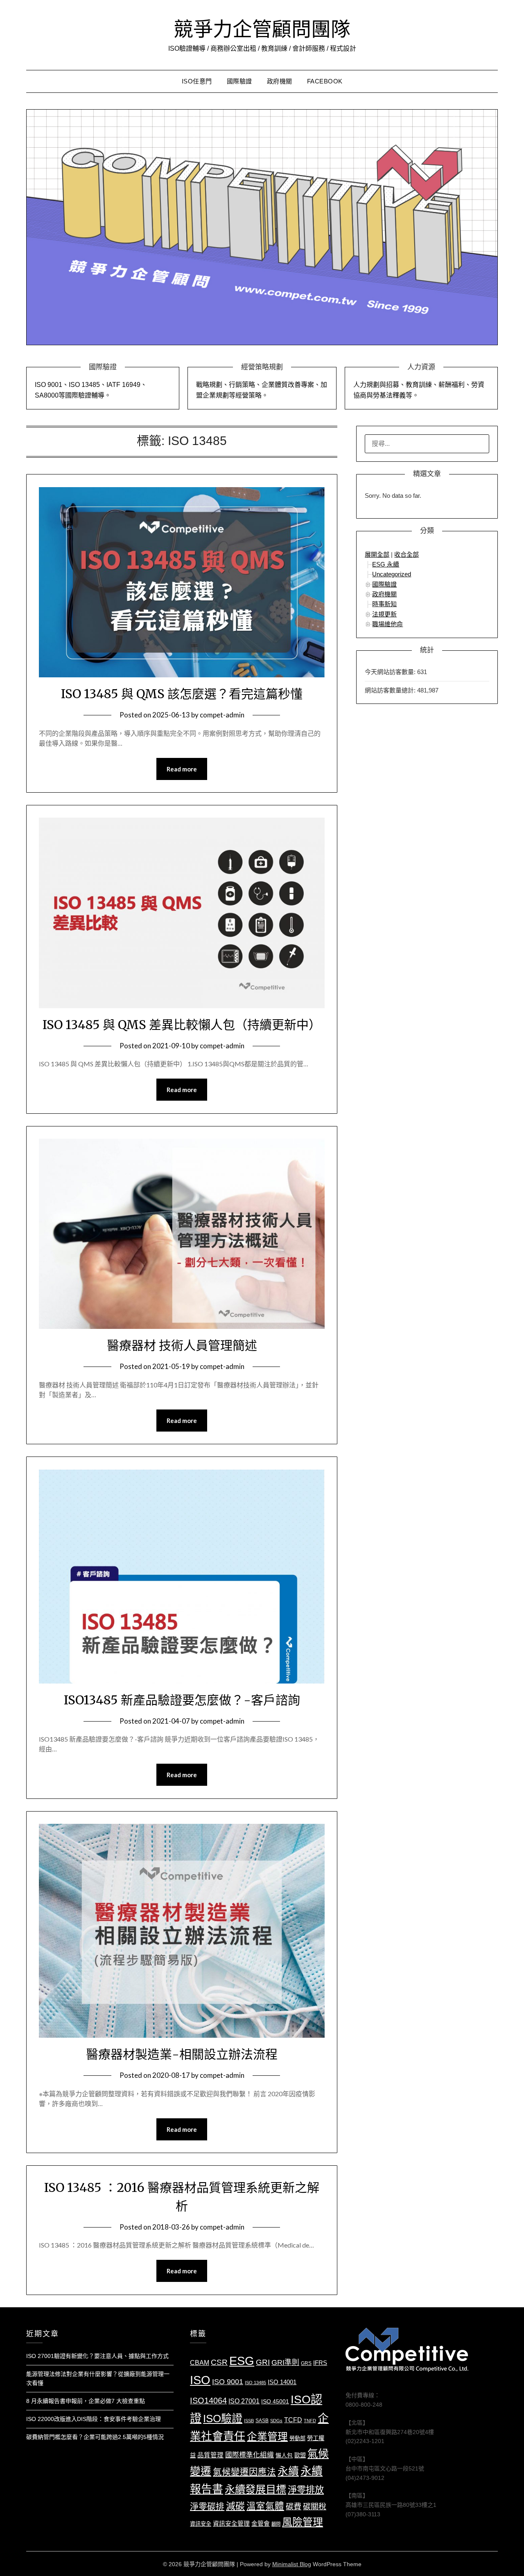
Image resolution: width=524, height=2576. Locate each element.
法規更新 (384, 614)
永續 (288, 2471)
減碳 (235, 2506)
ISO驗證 (223, 2419)
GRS (306, 2363)
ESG (242, 2361)
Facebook (325, 81)
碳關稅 (315, 2507)
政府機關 (280, 81)
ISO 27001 (244, 2401)
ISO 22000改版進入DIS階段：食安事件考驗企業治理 (94, 2419)
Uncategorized (392, 574)
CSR (219, 2362)
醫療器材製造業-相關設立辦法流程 (182, 2054)
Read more (182, 769)
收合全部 (407, 554)
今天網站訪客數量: (391, 672)
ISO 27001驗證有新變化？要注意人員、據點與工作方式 (97, 2356)
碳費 (294, 2507)
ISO (200, 2380)
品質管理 (210, 2455)
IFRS (320, 2363)
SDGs (276, 2421)
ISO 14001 (282, 2382)
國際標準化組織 (250, 2455)
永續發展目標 (255, 2489)
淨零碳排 (207, 2506)
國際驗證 (239, 81)
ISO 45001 (275, 2402)
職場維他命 (387, 624)
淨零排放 (306, 2490)
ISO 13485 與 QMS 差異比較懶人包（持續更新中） (182, 1025)
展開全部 (377, 554)
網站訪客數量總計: (391, 690)
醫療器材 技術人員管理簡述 (182, 1345)
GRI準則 (285, 2362)
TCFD (293, 2420)
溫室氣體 (265, 2506)
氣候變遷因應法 (244, 2472)
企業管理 (267, 2437)
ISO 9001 (228, 2382)
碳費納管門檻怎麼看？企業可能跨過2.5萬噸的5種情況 (95, 2437)
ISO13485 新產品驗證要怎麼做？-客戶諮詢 (182, 1700)
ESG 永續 (386, 564)
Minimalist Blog (292, 2564)
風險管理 (303, 2522)
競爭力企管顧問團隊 (262, 29)
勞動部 (297, 2438)
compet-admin (222, 715)
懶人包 (284, 2456)
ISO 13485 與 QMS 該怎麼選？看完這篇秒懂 (182, 694)
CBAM (200, 2362)
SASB (262, 2421)
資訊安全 (201, 2524)
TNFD (310, 2421)
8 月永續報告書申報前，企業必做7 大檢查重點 (86, 2401)
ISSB (249, 2421)
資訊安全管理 (231, 2524)
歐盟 (300, 2455)
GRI (263, 2362)
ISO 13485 (255, 2383)
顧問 (276, 2524)
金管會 (261, 2524)
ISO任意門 (197, 81)
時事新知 (384, 604)
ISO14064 (208, 2401)
